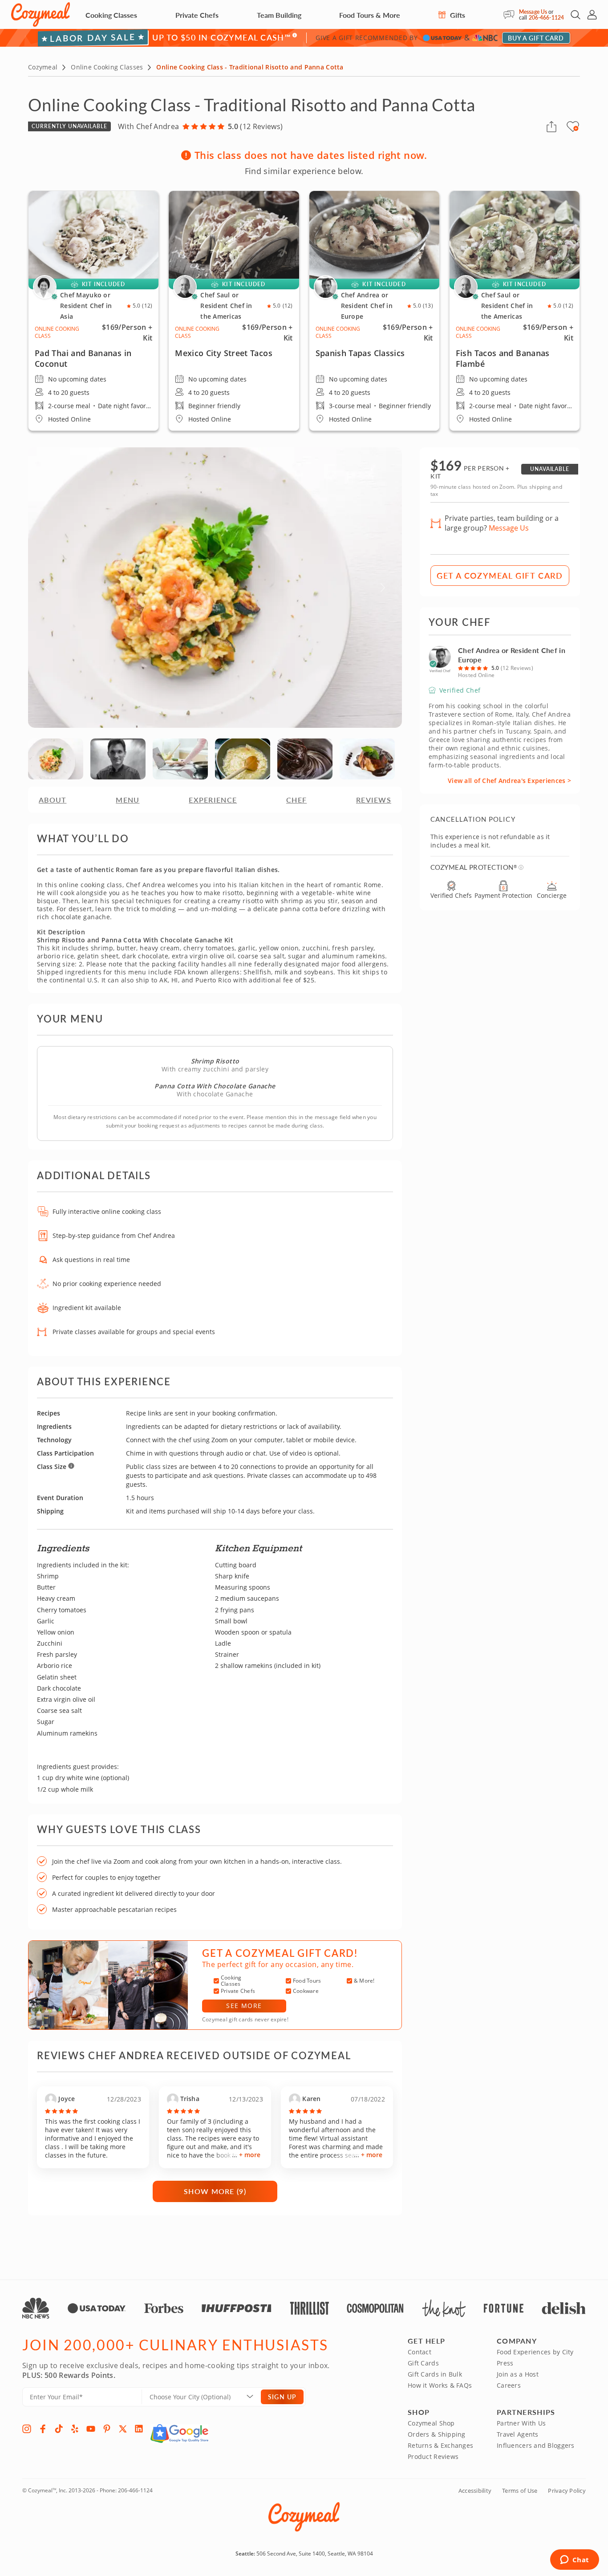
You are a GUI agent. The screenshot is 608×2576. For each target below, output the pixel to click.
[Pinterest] (107, 2429)
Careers (509, 2385)
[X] (123, 2429)
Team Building (279, 15)
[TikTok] (59, 2429)
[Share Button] (551, 126)
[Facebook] (43, 2429)
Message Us (533, 12)
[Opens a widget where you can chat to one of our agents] (574, 2560)
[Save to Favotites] (576, 128)
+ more (250, 2155)
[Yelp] (75, 2429)
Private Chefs (197, 15)
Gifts (457, 15)
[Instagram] (27, 2429)
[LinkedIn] (139, 2429)
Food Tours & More (370, 15)
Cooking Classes (111, 15)
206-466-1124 (546, 18)
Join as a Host (518, 2374)
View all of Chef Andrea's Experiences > (509, 781)
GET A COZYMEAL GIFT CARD (500, 575)
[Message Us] (511, 15)
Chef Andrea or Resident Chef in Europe (512, 655)
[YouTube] (91, 2429)
